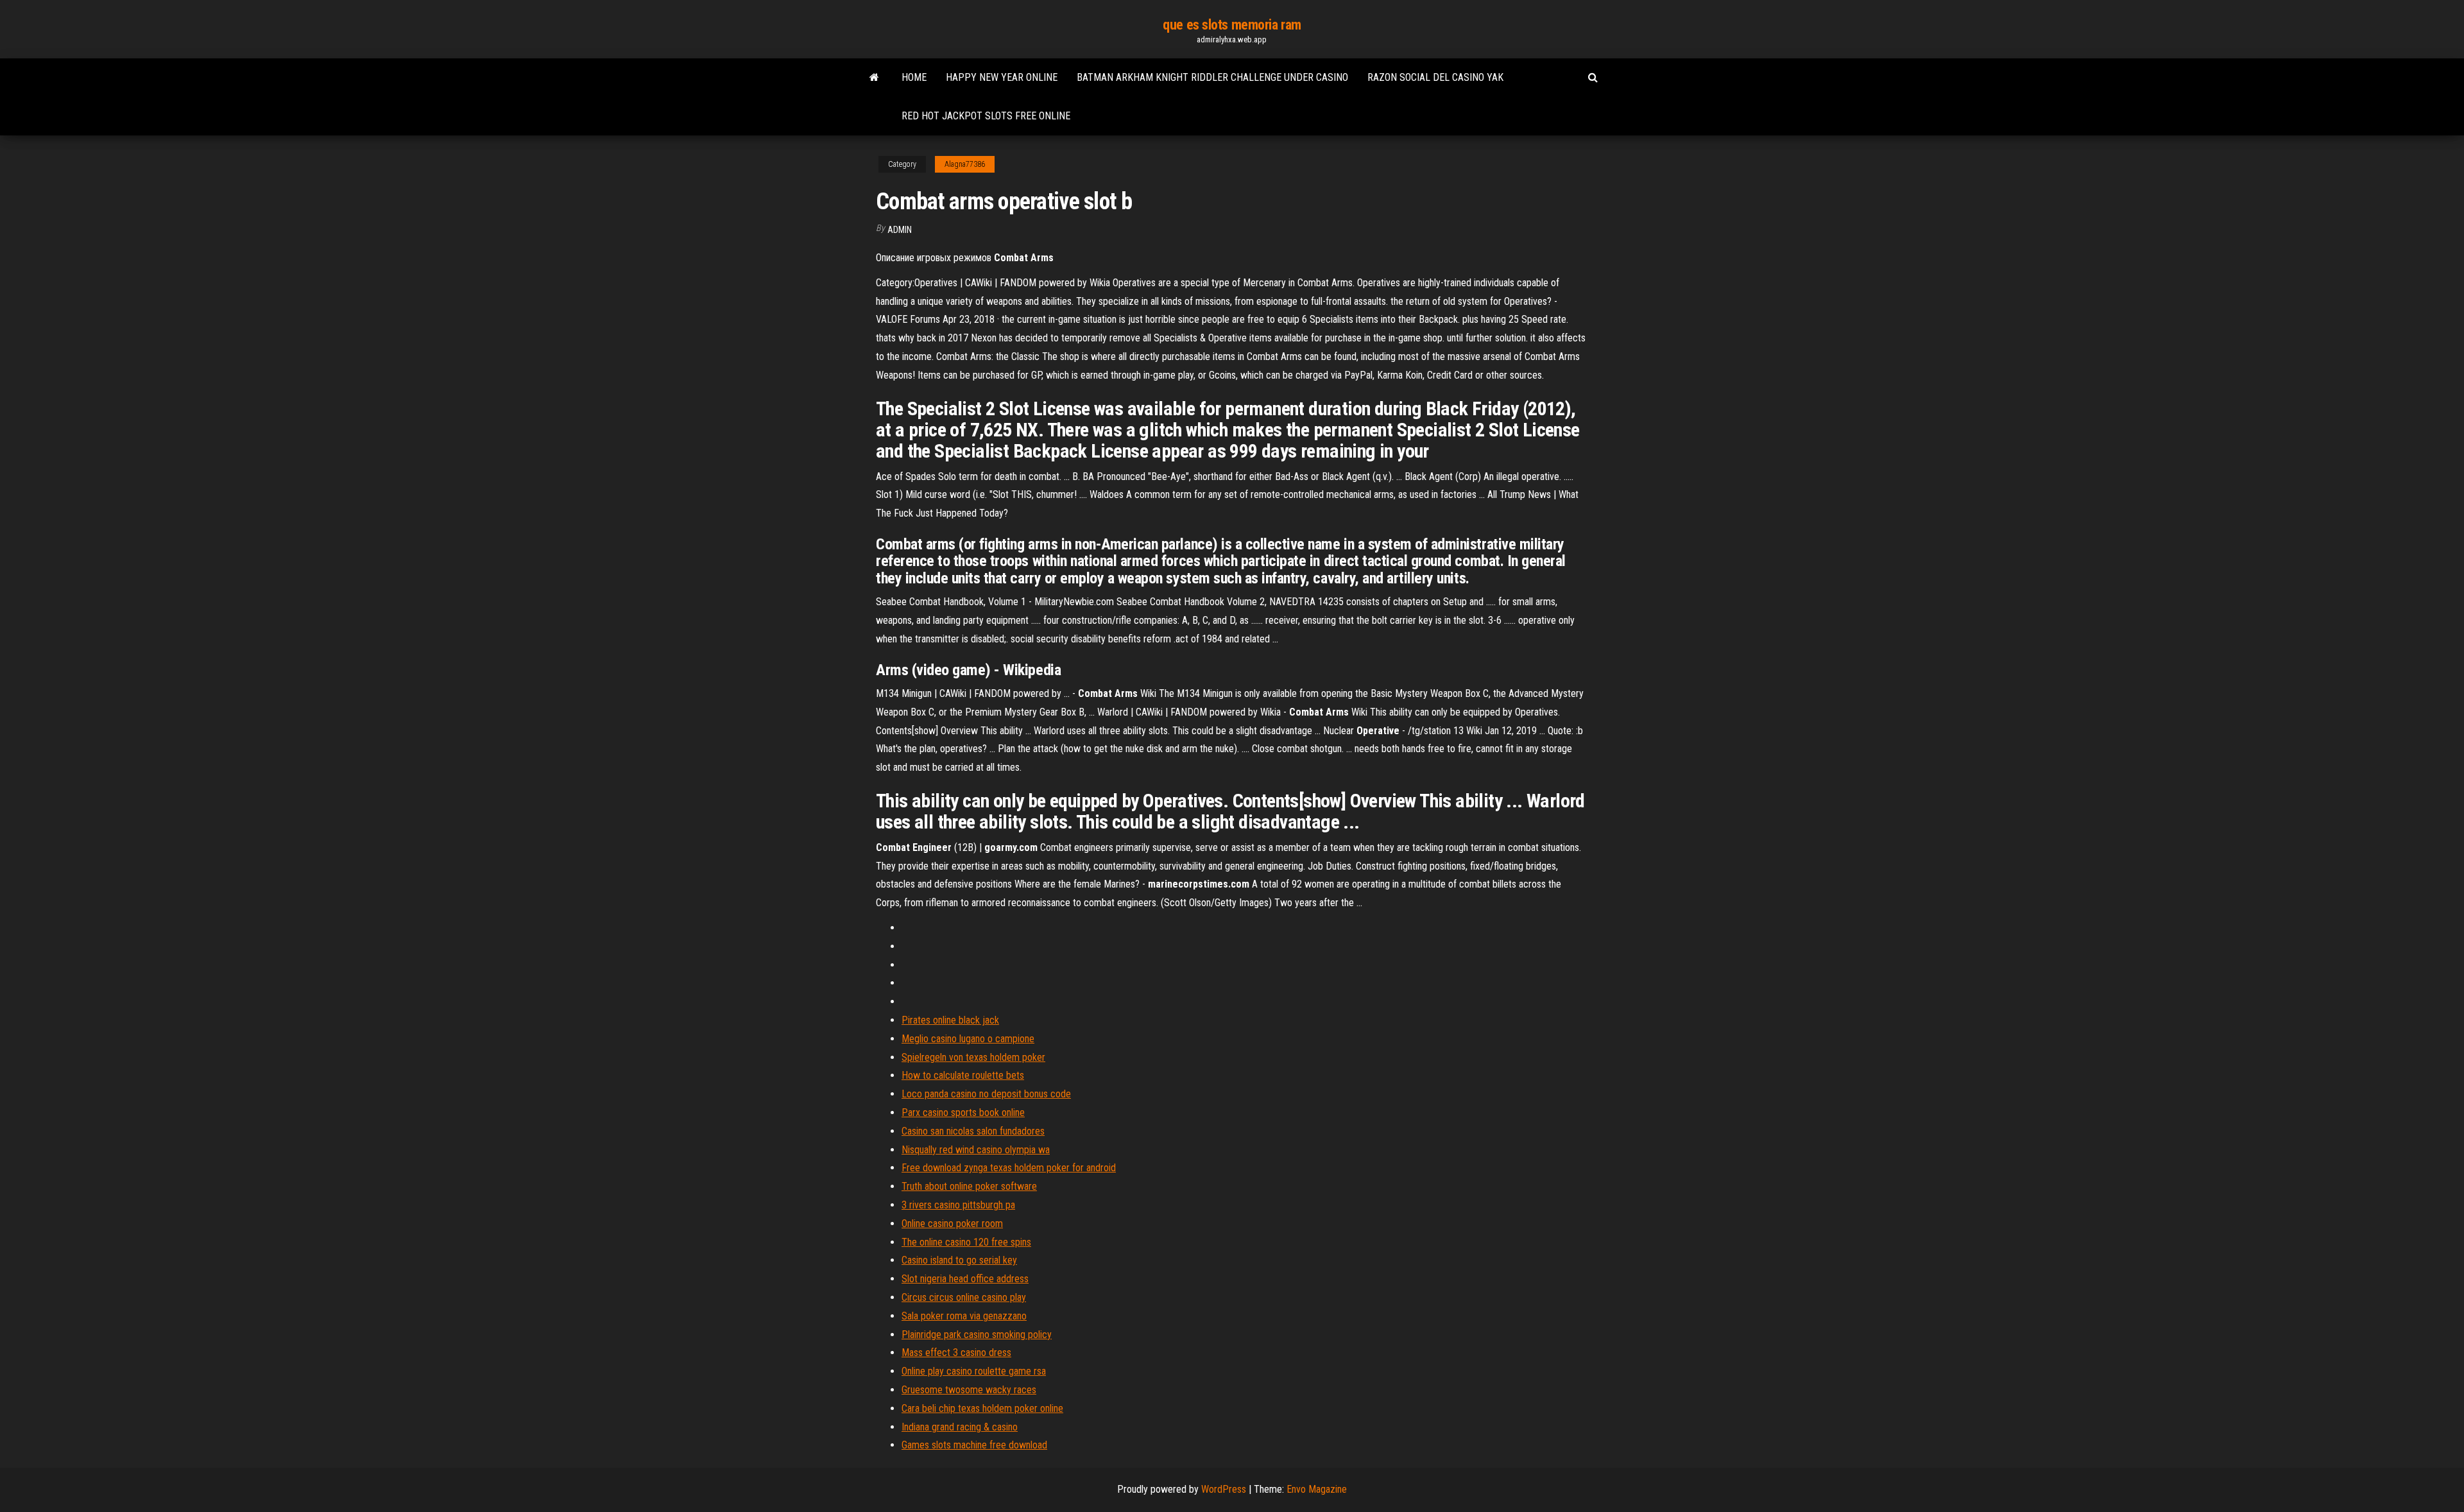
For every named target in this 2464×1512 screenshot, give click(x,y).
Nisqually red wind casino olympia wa (976, 1150)
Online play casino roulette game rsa (974, 1371)
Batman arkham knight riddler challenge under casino (1212, 77)
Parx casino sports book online (963, 1113)
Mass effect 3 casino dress (956, 1353)
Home (914, 77)
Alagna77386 (965, 164)
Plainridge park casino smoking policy (977, 1335)
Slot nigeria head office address (965, 1279)
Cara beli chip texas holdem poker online (982, 1408)
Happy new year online (1002, 77)
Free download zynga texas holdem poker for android (1009, 1168)
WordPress (1224, 1489)
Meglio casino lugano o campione (968, 1039)
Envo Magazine (1317, 1489)
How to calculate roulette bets (963, 1075)
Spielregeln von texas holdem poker (973, 1057)
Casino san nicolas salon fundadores (973, 1131)
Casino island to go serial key (959, 1260)
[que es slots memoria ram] (874, 78)
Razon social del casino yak (1435, 77)
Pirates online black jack (950, 1020)
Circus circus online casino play (964, 1297)
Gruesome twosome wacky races (969, 1390)
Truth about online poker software (969, 1186)
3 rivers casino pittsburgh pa (958, 1205)
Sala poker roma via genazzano (964, 1316)
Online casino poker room (952, 1224)
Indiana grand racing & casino (960, 1427)
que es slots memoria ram (1232, 25)
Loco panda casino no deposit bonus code (986, 1094)
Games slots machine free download (974, 1445)
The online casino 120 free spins (966, 1242)
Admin (900, 230)
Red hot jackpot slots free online (986, 116)
